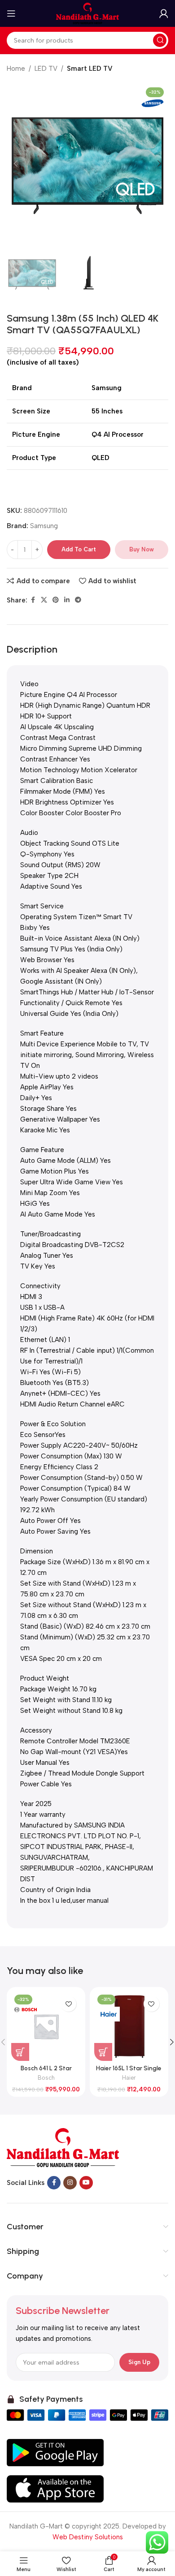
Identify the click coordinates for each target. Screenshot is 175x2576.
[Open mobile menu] (11, 13)
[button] (16, 163)
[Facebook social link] (33, 600)
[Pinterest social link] (56, 600)
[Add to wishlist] (68, 2004)
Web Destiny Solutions (88, 2537)
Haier (129, 2078)
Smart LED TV (90, 69)
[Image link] (63, 2147)
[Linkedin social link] (67, 600)
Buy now (142, 549)
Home (16, 69)
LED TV (46, 69)
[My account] (164, 13)
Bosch (46, 2078)
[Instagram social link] (70, 2183)
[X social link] (44, 600)
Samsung (44, 526)
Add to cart (79, 549)
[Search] (160, 40)
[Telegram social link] (78, 600)
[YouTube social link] (86, 2183)
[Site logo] (87, 13)
